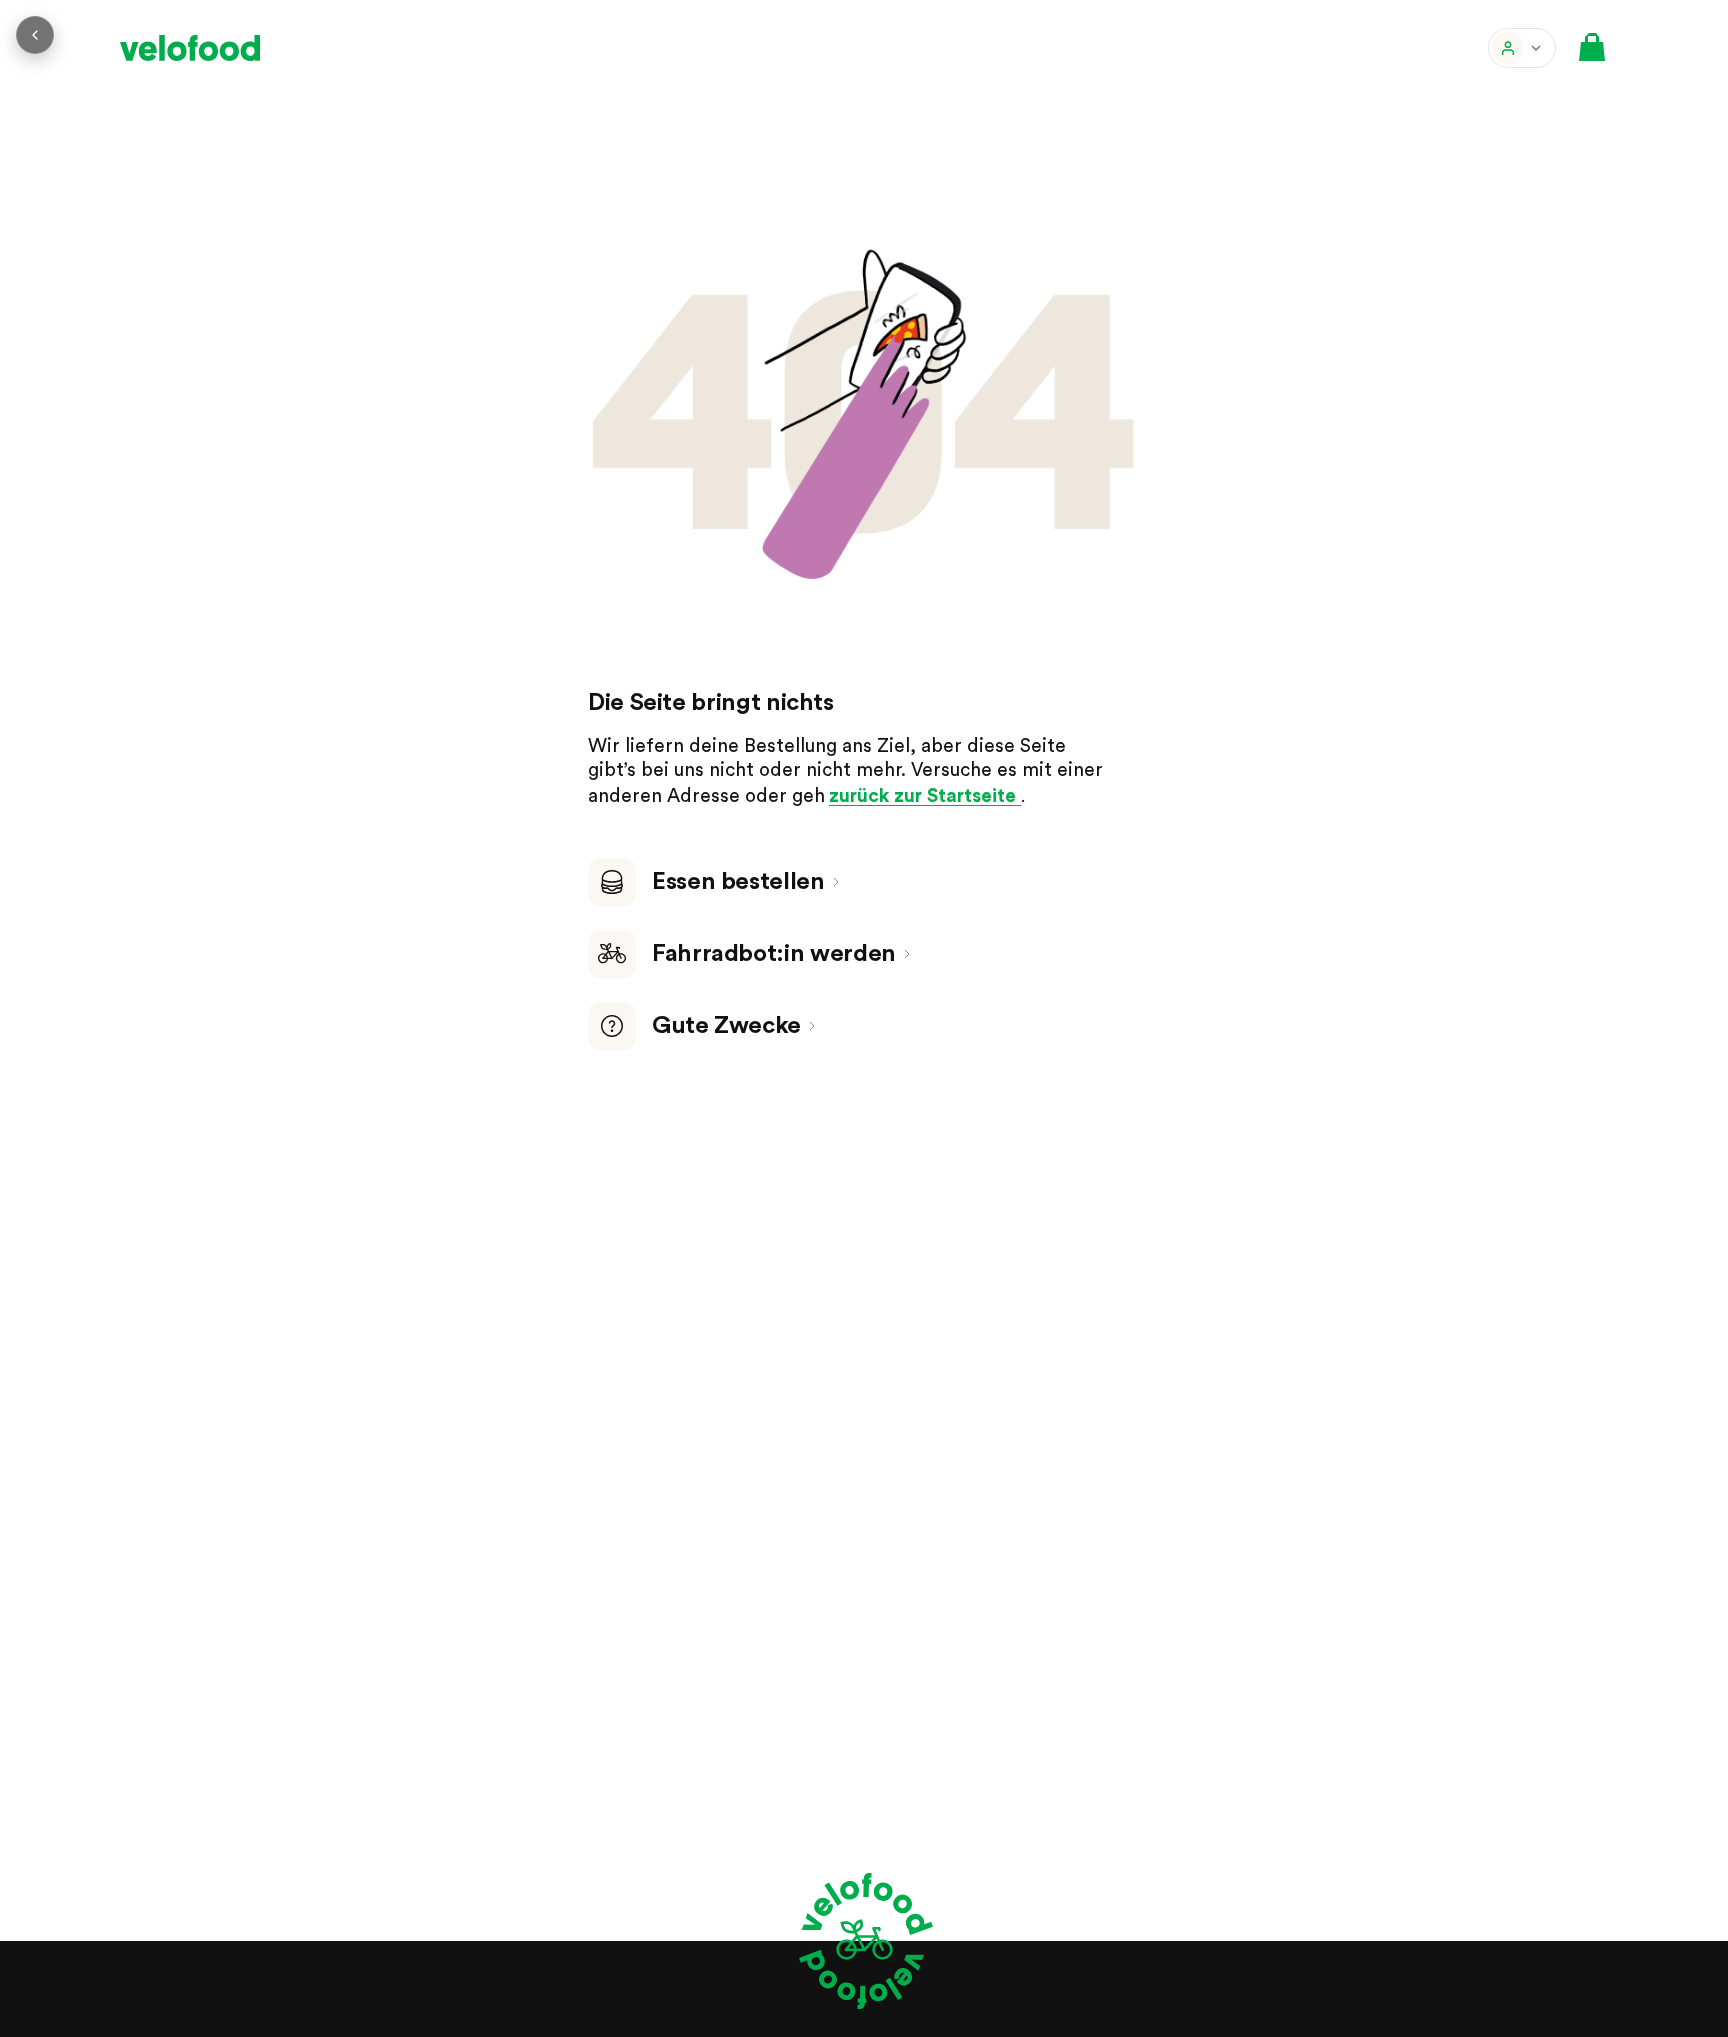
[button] (1522, 48)
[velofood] (190, 48)
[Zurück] (35, 35)
